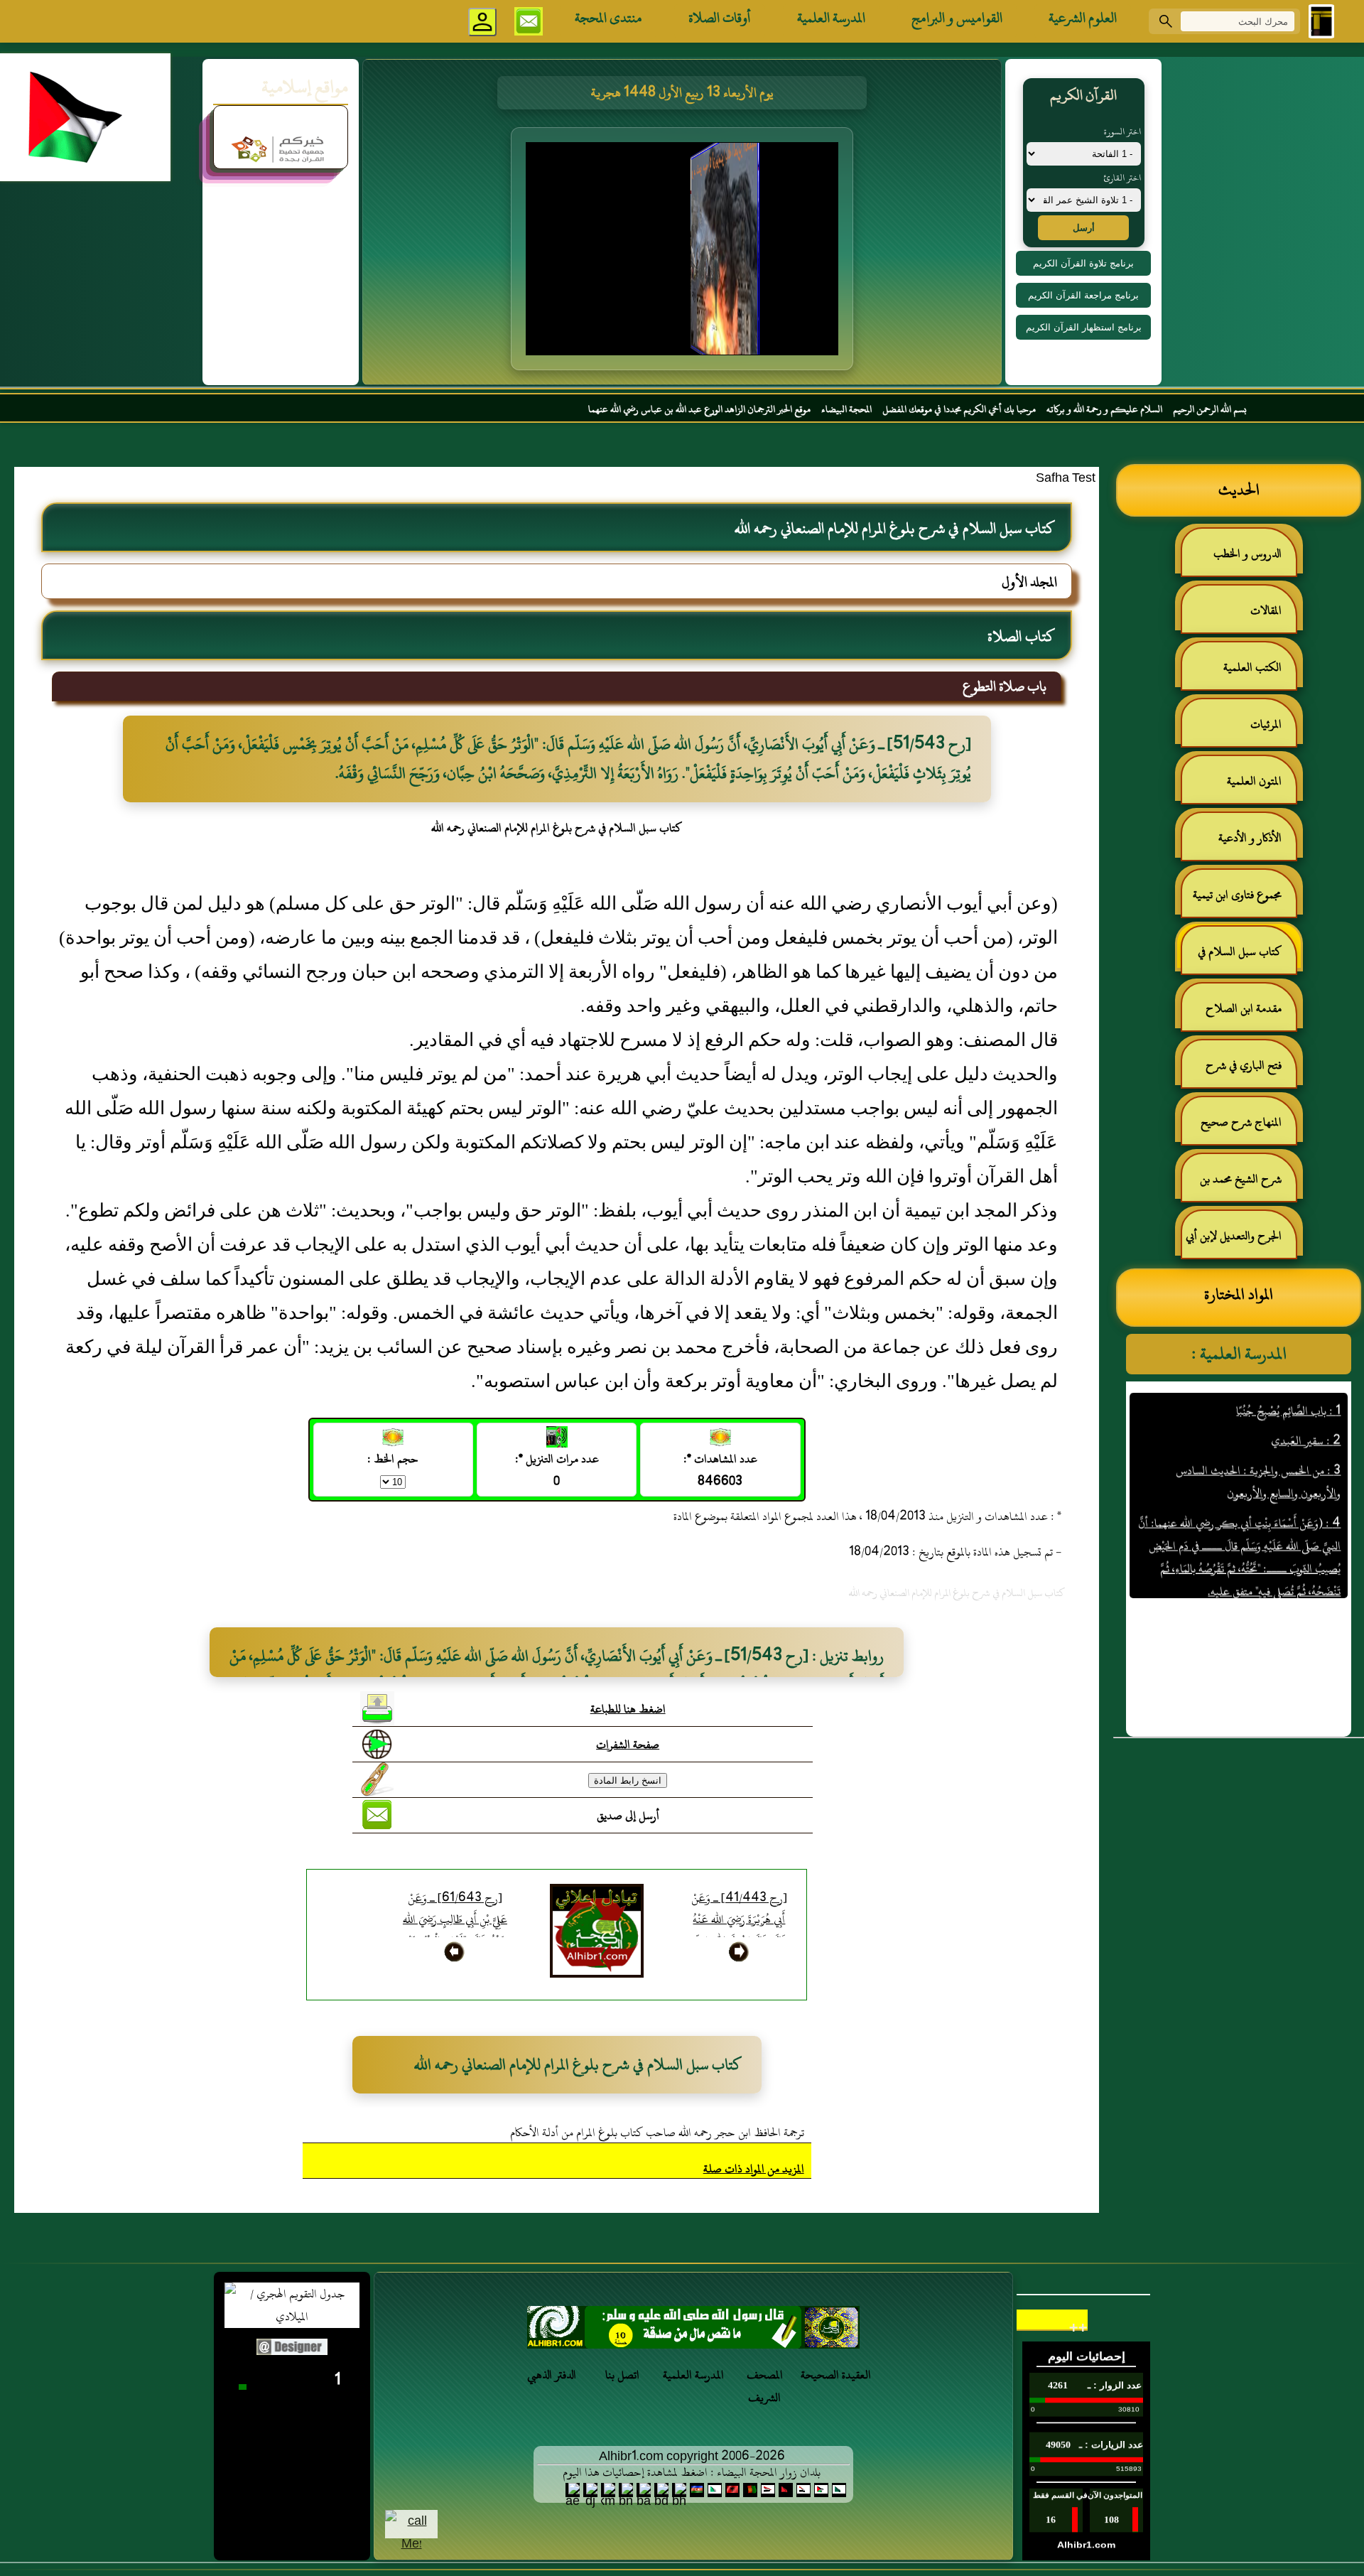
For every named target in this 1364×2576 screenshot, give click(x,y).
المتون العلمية (1254, 781)
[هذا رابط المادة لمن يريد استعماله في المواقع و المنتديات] (377, 1779)
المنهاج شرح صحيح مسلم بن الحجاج (1248, 1128)
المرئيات (1266, 724)
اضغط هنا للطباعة (628, 1709)
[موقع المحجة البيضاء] (684, 253)
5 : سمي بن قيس (1305, 1571)
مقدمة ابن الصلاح (1244, 1008)
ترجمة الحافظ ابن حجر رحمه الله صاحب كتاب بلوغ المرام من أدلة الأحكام (657, 2133)
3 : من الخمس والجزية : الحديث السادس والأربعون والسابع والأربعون (1258, 1432)
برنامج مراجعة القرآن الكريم (1083, 295)
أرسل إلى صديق (628, 1816)
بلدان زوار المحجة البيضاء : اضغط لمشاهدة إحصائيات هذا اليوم (692, 2472)
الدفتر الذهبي (552, 2375)
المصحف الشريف (765, 2386)
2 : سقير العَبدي (1306, 1391)
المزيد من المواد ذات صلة (754, 2169)
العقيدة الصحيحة (836, 2375)
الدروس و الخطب (1247, 554)
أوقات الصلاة (720, 18)
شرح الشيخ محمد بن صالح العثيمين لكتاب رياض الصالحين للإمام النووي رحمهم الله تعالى (1248, 1185)
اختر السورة (1122, 131)
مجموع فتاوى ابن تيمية (1237, 895)
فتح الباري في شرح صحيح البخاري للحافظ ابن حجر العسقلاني (1240, 1071)
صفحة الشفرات (628, 1745)
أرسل (1084, 228)
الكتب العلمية (1252, 667)
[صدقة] (693, 2331)
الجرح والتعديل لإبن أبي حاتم (1241, 1242)
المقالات (1266, 610)
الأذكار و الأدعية (1250, 838)
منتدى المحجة (608, 18)
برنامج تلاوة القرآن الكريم (1083, 263)
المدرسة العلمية (831, 18)
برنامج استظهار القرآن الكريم (1084, 327)
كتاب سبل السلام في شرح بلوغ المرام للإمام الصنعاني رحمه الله (1247, 958)
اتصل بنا (622, 2375)
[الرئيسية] (1321, 21)
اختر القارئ (1122, 178)
